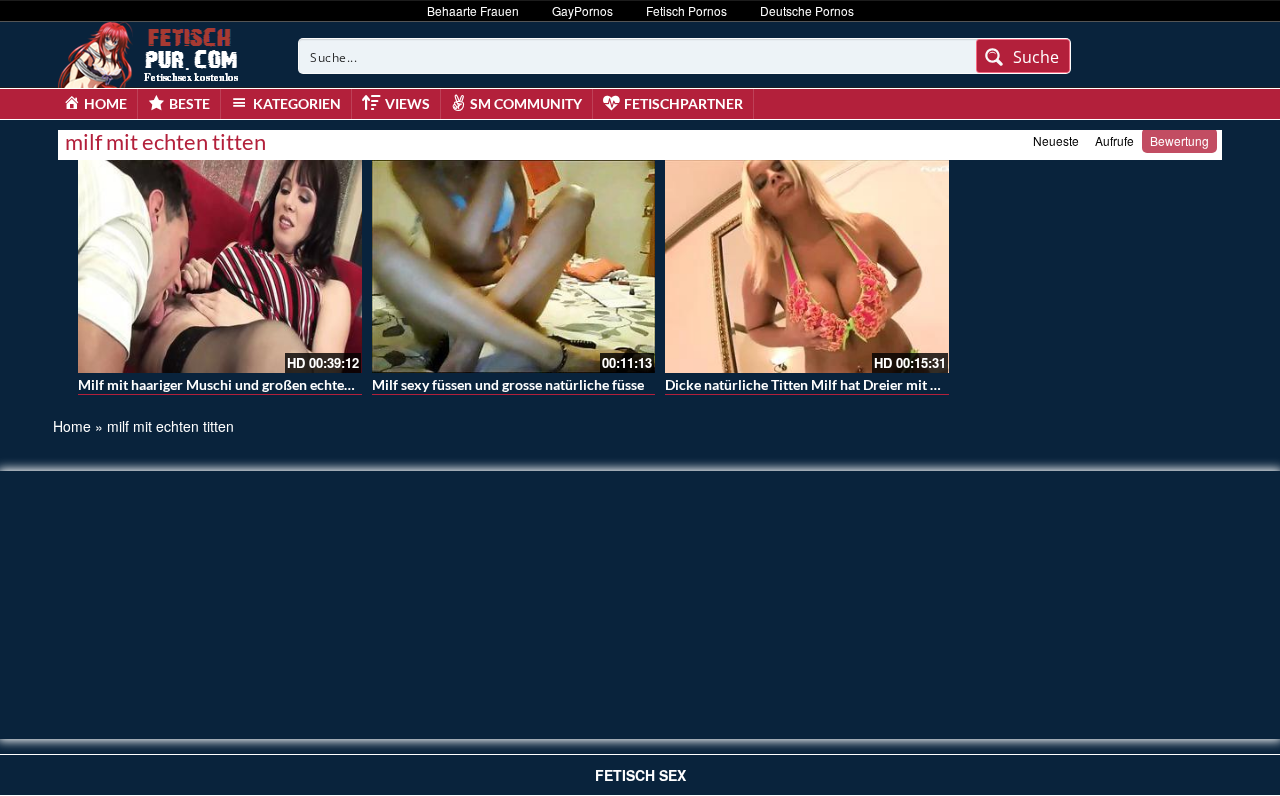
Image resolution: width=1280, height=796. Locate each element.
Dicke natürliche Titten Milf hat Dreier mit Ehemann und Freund (864, 384)
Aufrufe (1114, 140)
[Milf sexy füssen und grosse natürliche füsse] (514, 266)
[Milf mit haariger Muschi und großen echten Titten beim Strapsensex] (220, 266)
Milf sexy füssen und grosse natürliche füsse (508, 384)
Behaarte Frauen (473, 10)
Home (72, 426)
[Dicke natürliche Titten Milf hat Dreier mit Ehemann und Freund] (807, 266)
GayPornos (582, 10)
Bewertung (1179, 140)
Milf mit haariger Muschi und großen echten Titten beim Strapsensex (291, 384)
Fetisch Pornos (686, 10)
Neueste (1056, 140)
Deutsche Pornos (807, 10)
